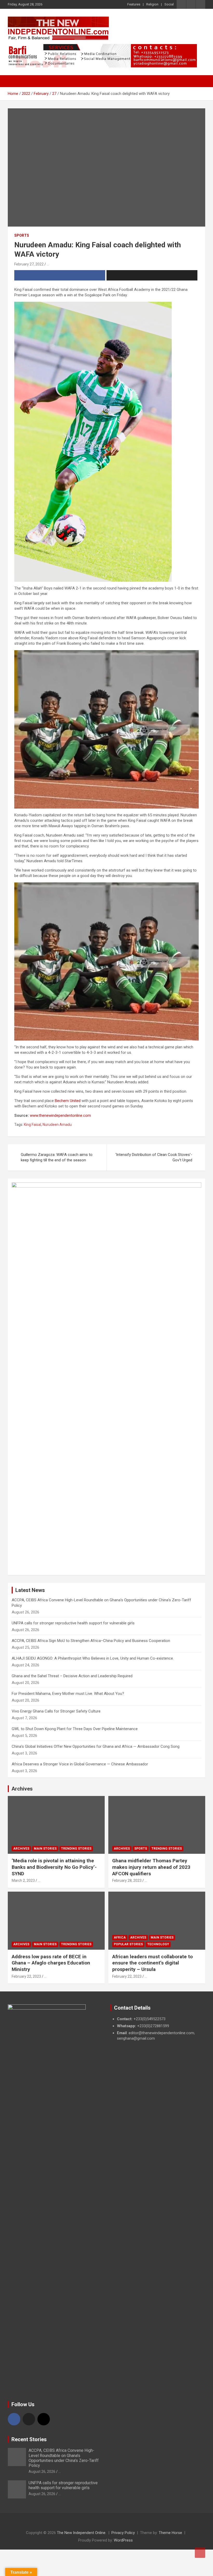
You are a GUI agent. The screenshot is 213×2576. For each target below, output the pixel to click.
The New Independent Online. (82, 2533)
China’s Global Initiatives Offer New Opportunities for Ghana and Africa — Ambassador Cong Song (96, 1746)
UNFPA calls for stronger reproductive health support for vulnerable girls (73, 1623)
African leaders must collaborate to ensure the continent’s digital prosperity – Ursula (152, 1963)
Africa (120, 1938)
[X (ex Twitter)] (29, 2419)
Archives (22, 1789)
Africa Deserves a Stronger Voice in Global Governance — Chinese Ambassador (80, 1764)
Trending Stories (76, 1849)
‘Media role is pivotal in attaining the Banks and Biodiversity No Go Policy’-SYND (54, 1867)
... (48, 264)
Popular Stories (128, 1944)
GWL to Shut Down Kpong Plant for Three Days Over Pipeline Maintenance (75, 1729)
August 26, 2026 (42, 2472)
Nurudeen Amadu (57, 1125)
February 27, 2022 (29, 264)
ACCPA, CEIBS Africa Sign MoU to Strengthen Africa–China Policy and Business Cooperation (91, 1641)
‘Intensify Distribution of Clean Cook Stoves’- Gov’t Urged (154, 1157)
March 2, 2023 (23, 1880)
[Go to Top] (200, 2553)
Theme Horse (170, 2533)
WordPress (123, 2540)
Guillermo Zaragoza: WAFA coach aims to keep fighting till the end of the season (57, 1157)
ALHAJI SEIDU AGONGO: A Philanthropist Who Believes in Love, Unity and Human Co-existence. (93, 1658)
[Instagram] (44, 2419)
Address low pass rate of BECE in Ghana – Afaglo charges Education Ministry (51, 1963)
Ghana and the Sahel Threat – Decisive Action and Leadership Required (72, 1676)
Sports (22, 235)
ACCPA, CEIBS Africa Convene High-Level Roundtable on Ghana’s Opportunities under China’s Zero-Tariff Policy (64, 2458)
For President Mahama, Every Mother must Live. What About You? (68, 1694)
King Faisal (32, 1125)
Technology (158, 1944)
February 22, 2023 (26, 1976)
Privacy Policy (123, 2533)
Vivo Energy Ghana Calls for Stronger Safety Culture (56, 1711)
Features (134, 4)
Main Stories (45, 1849)
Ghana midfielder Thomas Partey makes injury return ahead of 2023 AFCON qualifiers (151, 1867)
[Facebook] (14, 2419)
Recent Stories (29, 2439)
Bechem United (68, 1101)
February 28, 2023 (127, 1880)
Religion (152, 4)
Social (169, 4)
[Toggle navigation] (14, 81)
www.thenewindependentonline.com (60, 1115)
